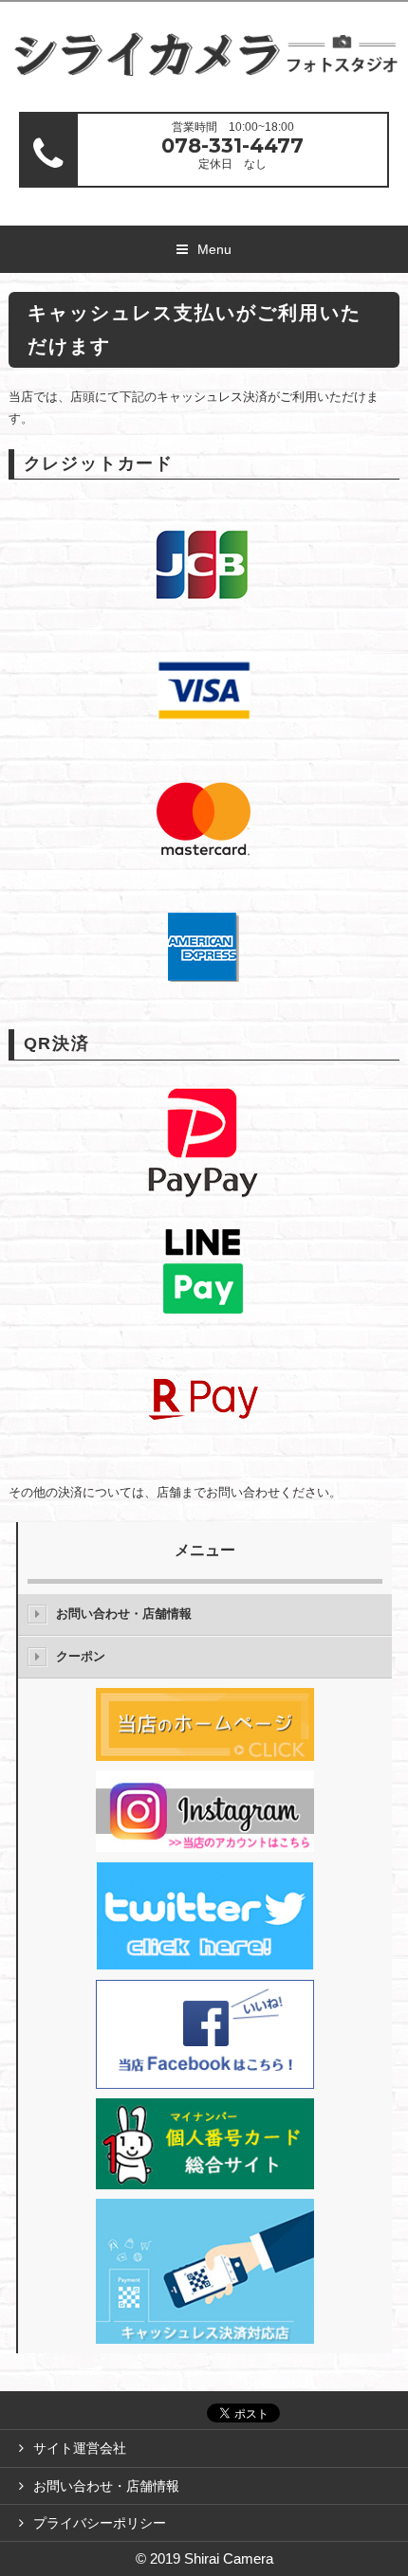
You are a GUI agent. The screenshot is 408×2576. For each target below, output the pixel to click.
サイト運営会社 (80, 2448)
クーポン (81, 1656)
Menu (214, 249)
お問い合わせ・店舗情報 (124, 1614)
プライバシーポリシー (100, 2523)
